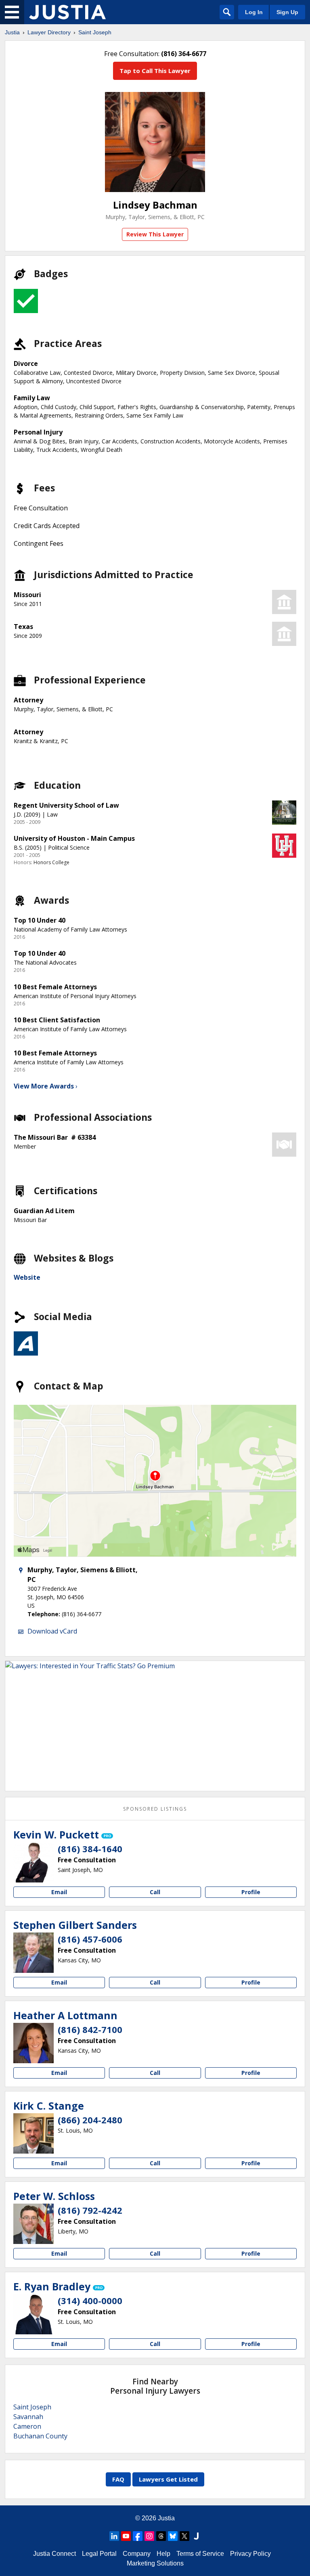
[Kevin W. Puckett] (34, 1862)
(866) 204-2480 (90, 2120)
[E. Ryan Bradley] (34, 2314)
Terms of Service (200, 2554)
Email (59, 1892)
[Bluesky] (173, 2536)
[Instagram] (149, 2536)
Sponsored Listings (155, 1809)
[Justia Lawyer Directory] (67, 12)
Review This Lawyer (155, 234)
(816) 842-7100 (90, 2029)
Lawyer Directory (49, 32)
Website (27, 1277)
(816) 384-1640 (90, 1849)
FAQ (118, 2479)
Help (163, 2554)
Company (137, 2554)
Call (155, 1892)
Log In (254, 12)
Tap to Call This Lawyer (155, 71)
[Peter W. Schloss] (34, 2224)
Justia (12, 32)
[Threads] (161, 2536)
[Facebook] (138, 2536)
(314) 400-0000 (90, 2300)
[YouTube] (126, 2536)
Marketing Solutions (155, 2563)
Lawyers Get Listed (168, 2479)
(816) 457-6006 (90, 1939)
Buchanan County (40, 2436)
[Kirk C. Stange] (34, 2133)
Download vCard (52, 1631)
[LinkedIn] (114, 2536)
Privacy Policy (250, 2554)
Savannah (28, 2417)
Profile (251, 1892)
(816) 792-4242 (90, 2210)
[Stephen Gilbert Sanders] (34, 1953)
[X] (184, 2536)
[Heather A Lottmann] (34, 2043)
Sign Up (287, 12)
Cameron (27, 2426)
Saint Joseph (95, 32)
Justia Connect (54, 2554)
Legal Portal (99, 2554)
